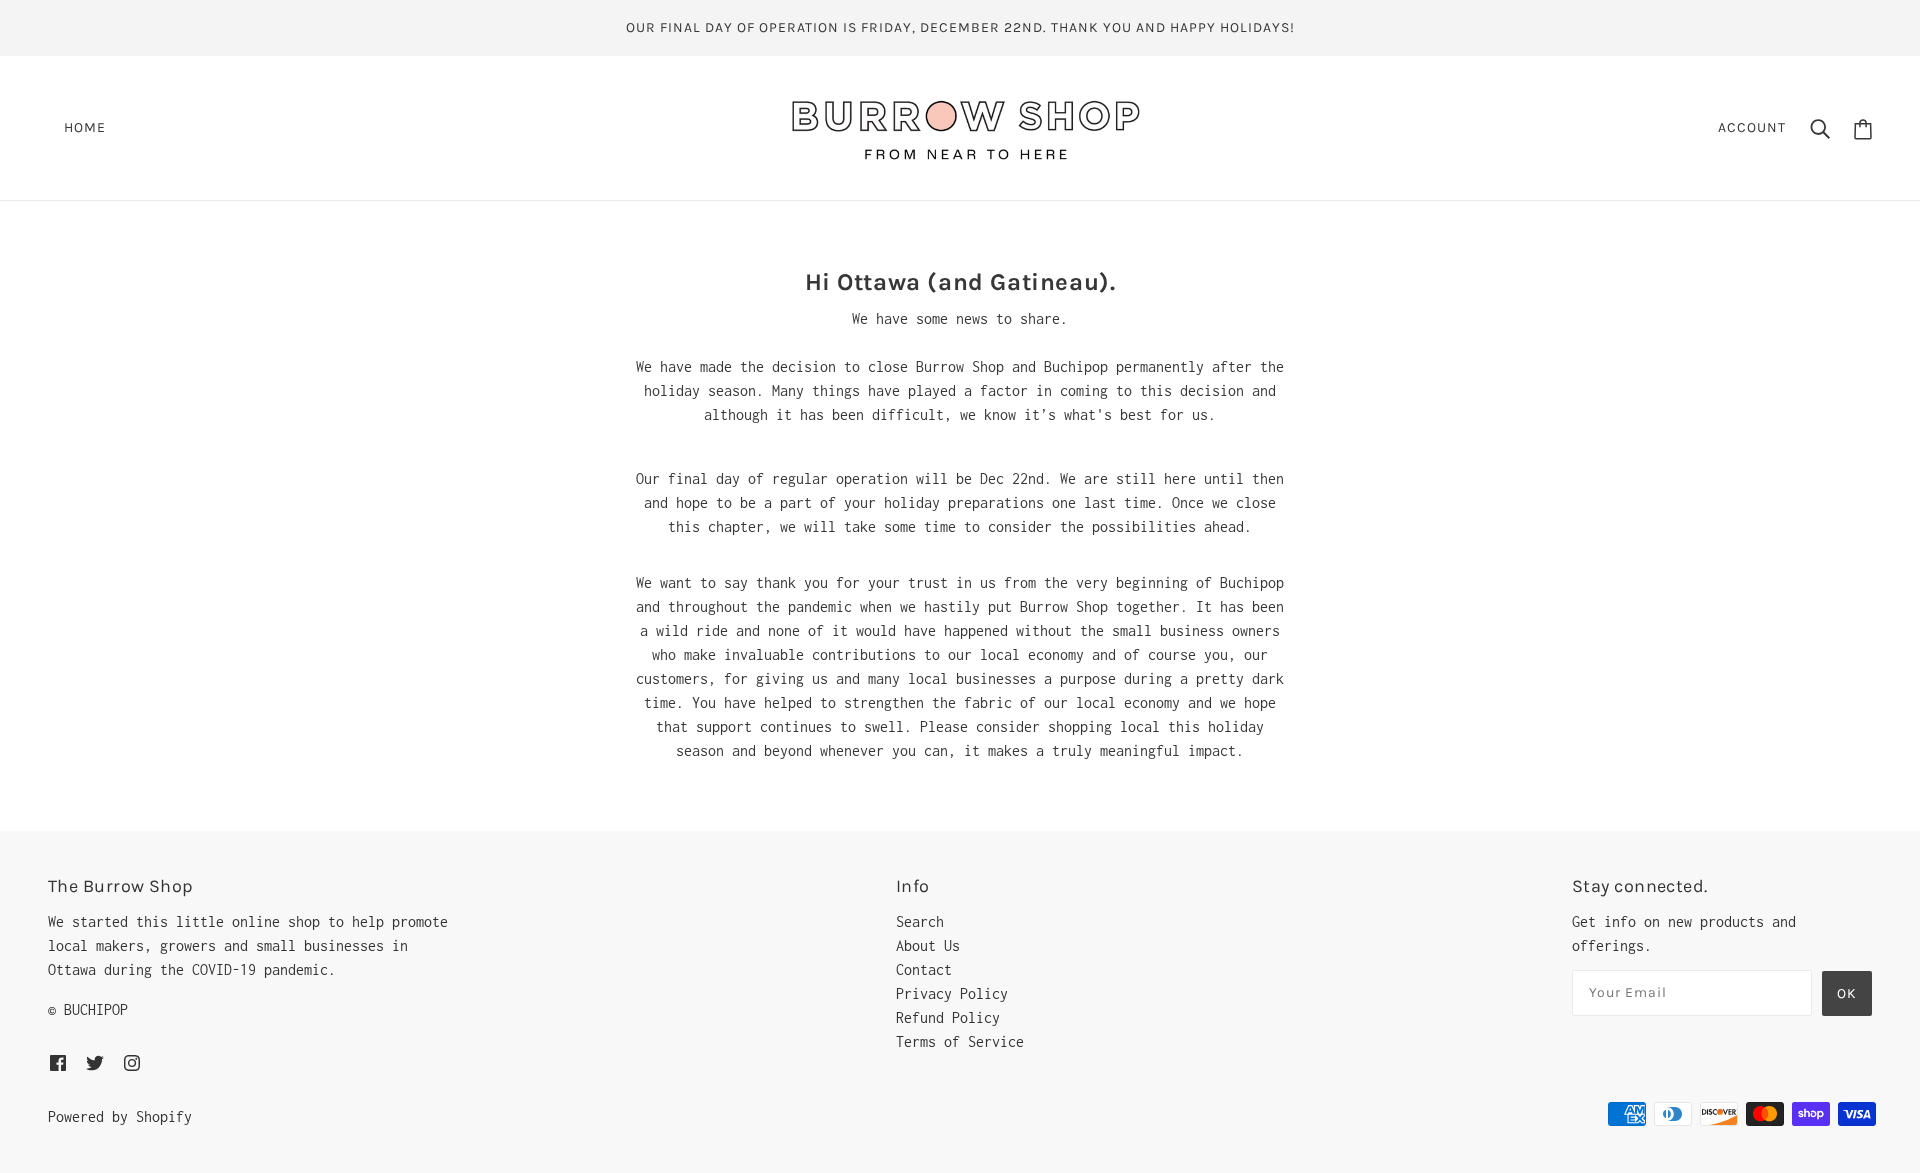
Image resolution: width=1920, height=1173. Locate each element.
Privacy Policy (952, 993)
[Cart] (1863, 127)
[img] (58, 1062)
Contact (924, 969)
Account (1752, 127)
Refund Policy (948, 1017)
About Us (928, 945)
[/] (966, 126)
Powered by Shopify (120, 1116)
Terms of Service (960, 1041)
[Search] (1820, 128)
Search (920, 921)
